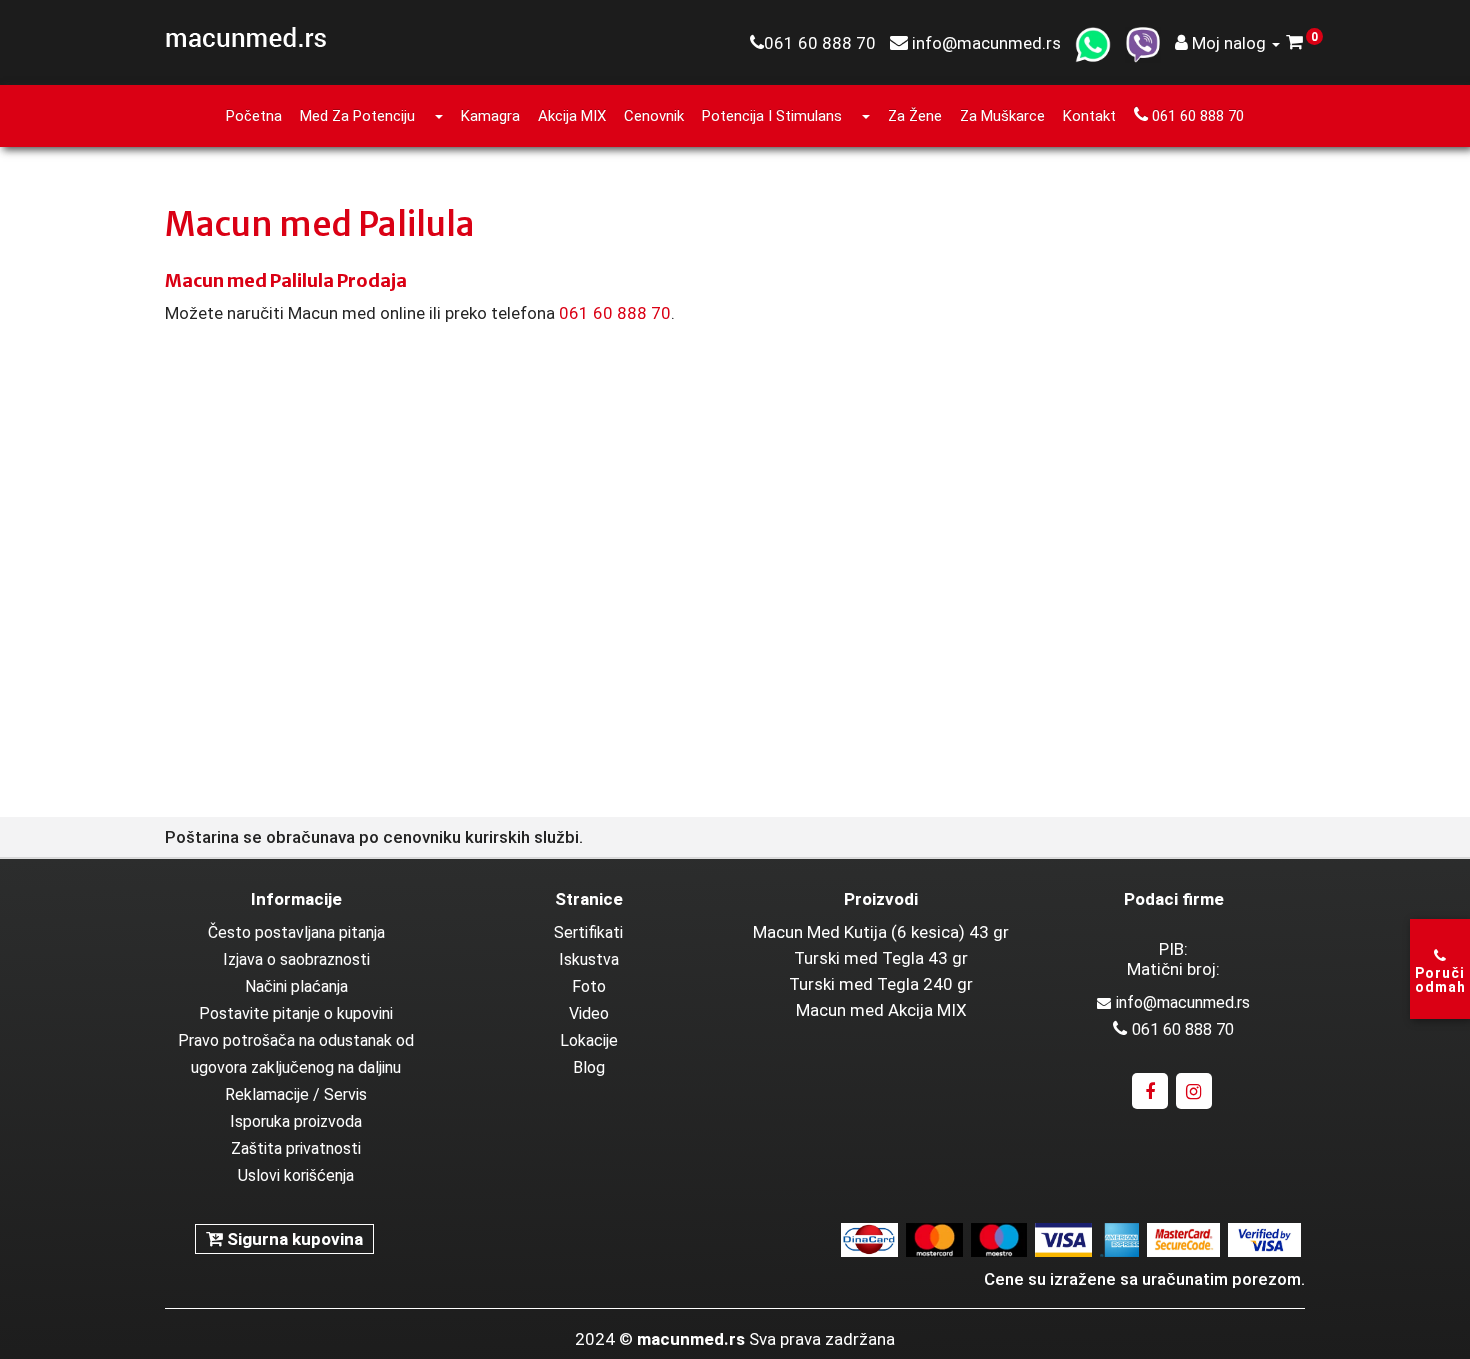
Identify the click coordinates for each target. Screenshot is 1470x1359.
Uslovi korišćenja (296, 1175)
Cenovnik (654, 116)
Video (589, 1013)
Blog (589, 1067)
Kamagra (490, 116)
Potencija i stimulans (772, 116)
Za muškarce (1002, 116)
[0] (1295, 43)
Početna (254, 116)
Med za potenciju (357, 116)
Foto (589, 986)
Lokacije (589, 1040)
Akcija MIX (572, 116)
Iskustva (589, 959)
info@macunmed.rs (1183, 1002)
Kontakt (1089, 116)
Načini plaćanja (296, 986)
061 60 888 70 (1196, 116)
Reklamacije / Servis (296, 1094)
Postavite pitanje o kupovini (296, 1013)
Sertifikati (588, 932)
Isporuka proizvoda (296, 1121)
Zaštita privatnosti (296, 1148)
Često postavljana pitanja (296, 932)
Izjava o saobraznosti (296, 959)
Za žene (915, 116)
